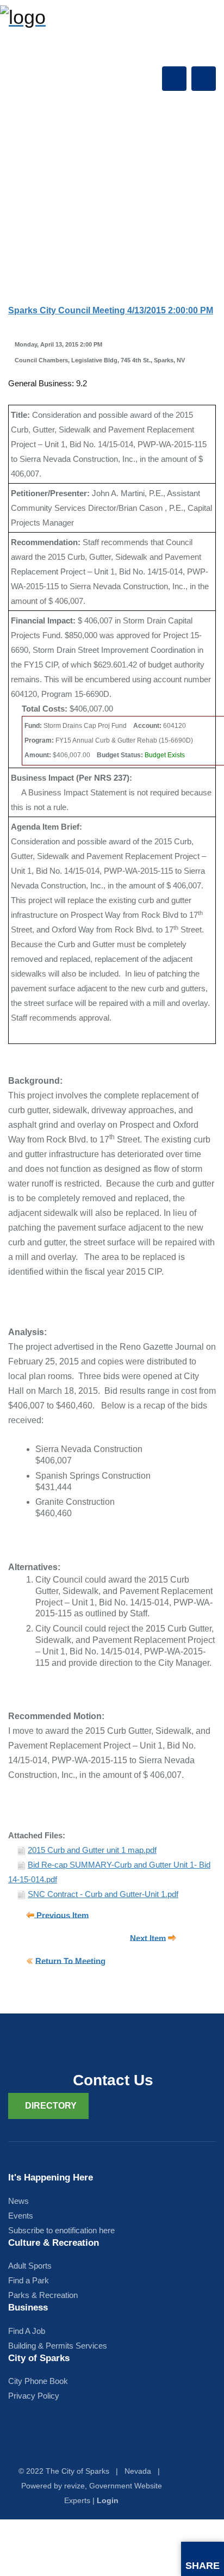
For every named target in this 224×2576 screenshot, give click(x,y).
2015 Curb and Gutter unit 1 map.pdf (92, 1850)
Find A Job (27, 2331)
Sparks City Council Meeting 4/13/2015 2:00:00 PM (111, 310)
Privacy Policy (34, 2396)
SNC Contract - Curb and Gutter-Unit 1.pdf (103, 1894)
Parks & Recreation (43, 2295)
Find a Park (29, 2280)
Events (21, 2216)
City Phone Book (38, 2381)
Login (108, 2500)
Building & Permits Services (58, 2346)
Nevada (138, 2471)
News (18, 2201)
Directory (51, 2106)
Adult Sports (30, 2266)
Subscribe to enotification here (61, 2230)
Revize (74, 2486)
